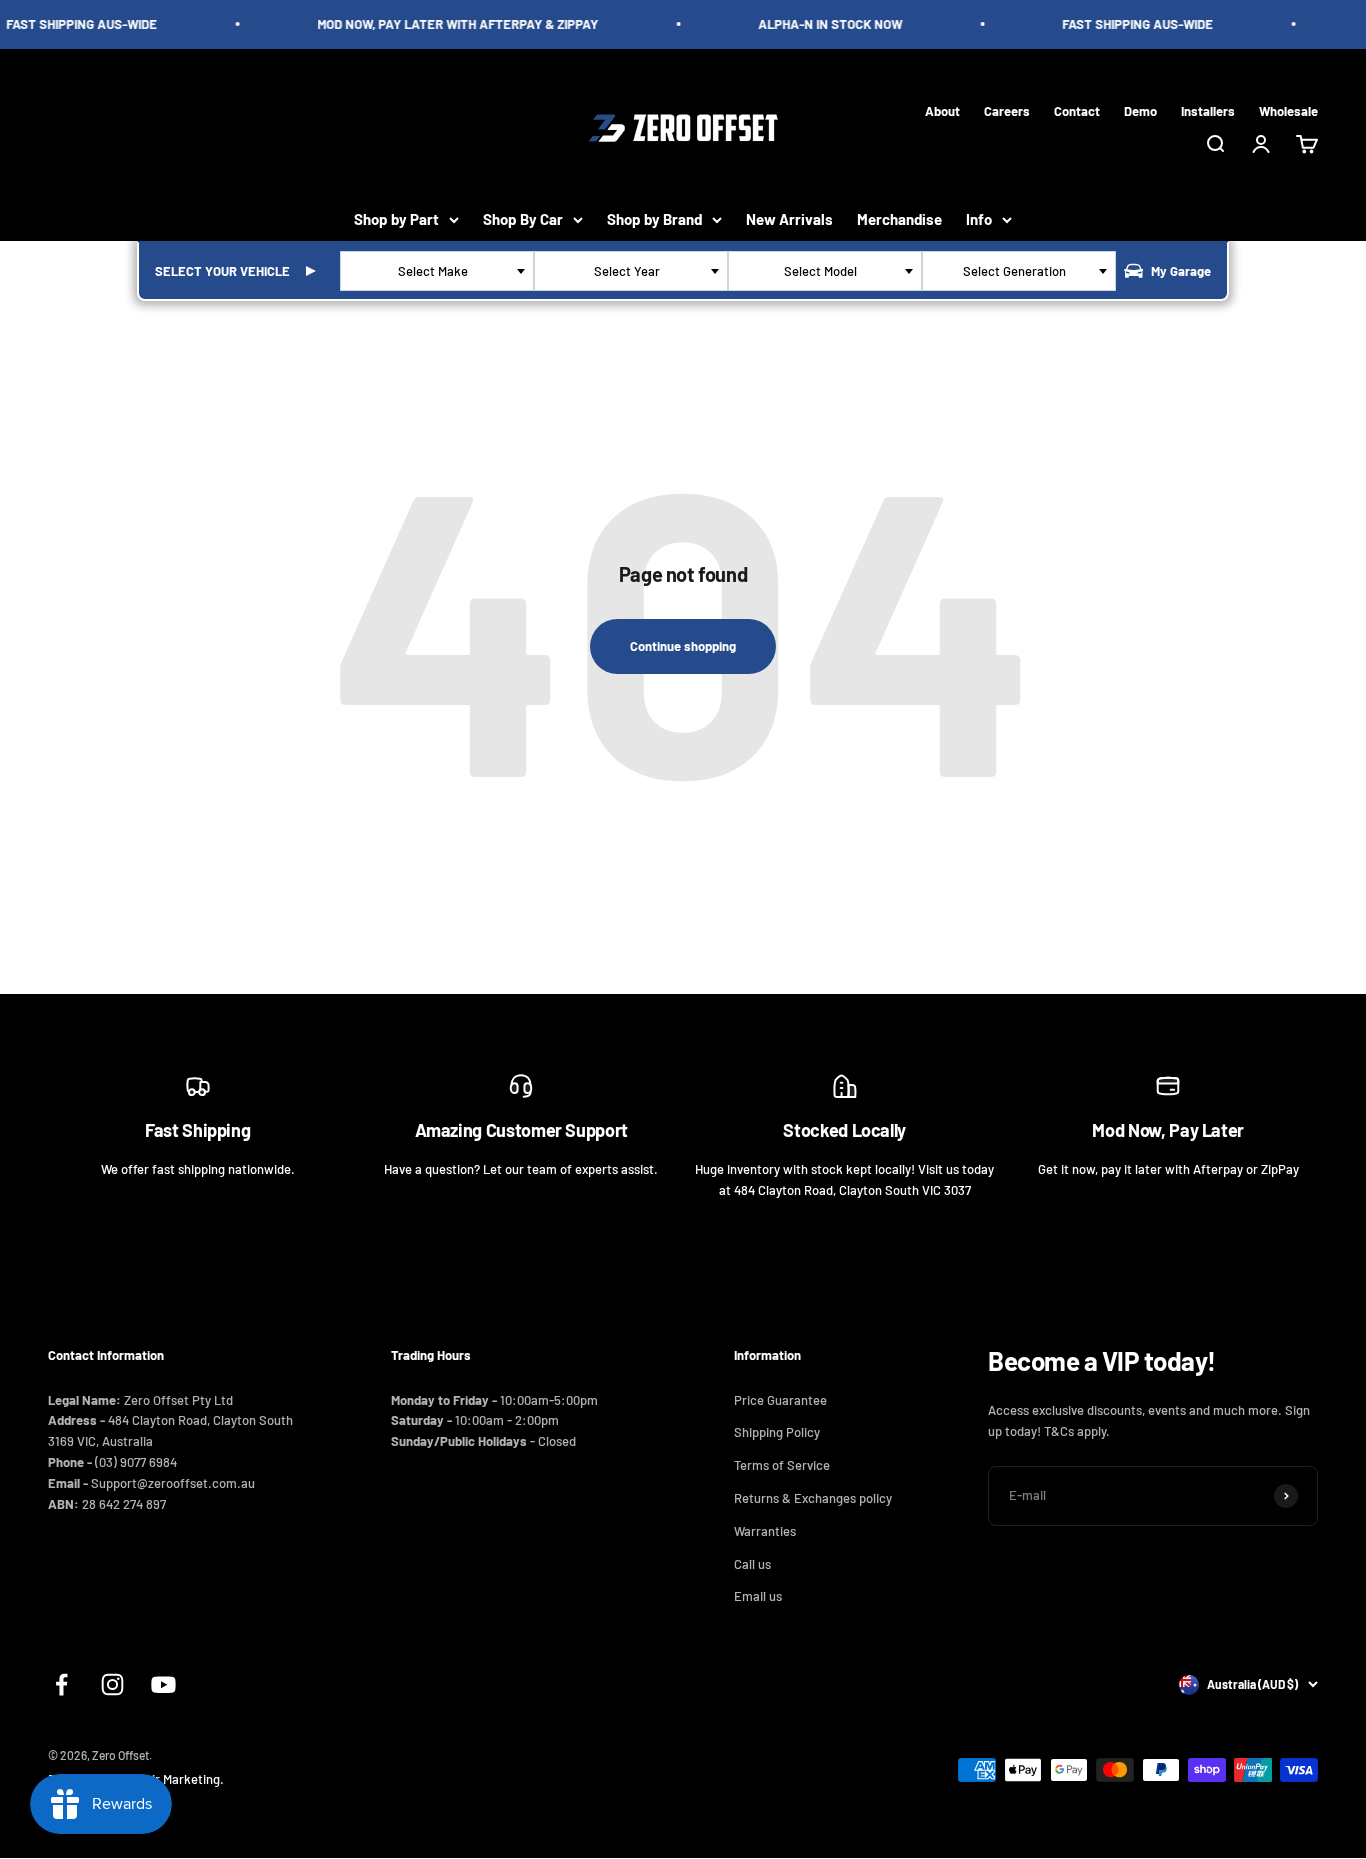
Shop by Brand (654, 219)
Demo (1140, 110)
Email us (758, 1596)
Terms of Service (782, 1465)
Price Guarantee (780, 1400)
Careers (1007, 110)
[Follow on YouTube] (163, 1684)
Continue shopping (683, 646)
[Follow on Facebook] (61, 1684)
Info (979, 219)
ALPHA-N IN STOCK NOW (822, 24)
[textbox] (437, 271)
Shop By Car (523, 219)
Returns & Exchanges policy (813, 1498)
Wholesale (1288, 110)
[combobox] (437, 271)
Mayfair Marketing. (171, 1779)
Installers (1208, 110)
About (942, 110)
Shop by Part (396, 219)
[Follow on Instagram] (112, 1684)
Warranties (765, 1531)
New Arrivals (789, 219)
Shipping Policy (777, 1432)
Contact (1077, 110)
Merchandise (899, 219)
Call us (752, 1564)
